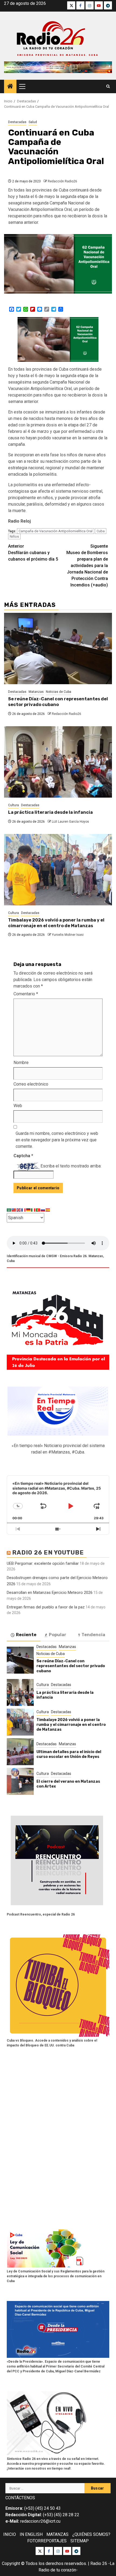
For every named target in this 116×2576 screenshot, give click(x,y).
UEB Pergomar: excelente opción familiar (43, 1563)
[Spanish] (48, 1210)
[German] (29, 1210)
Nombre (21, 1063)
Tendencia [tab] (93, 1635)
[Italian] (33, 1210)
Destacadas (17, 122)
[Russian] (43, 1210)
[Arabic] (9, 1210)
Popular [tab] (58, 1635)
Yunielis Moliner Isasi (68, 935)
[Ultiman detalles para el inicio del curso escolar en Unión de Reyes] (20, 1752)
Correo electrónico (31, 1084)
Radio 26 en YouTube (48, 1553)
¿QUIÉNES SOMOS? (91, 2534)
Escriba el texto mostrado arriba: (71, 1166)
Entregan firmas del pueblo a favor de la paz (46, 1607)
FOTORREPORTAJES (47, 2541)
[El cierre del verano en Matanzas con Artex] (20, 1781)
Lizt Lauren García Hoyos (70, 822)
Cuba (101, 531)
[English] (19, 1210)
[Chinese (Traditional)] (14, 1210)
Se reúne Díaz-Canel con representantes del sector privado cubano (58, 702)
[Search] (108, 86)
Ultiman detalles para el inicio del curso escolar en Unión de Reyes (69, 1754)
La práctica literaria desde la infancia (50, 812)
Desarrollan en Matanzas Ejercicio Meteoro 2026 (50, 1593)
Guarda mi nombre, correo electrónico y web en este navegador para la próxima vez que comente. (57, 1140)
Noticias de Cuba (59, 692)
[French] (24, 1210)
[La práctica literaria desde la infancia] (58, 762)
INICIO (10, 2534)
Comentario (26, 994)
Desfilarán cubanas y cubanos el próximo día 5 (33, 553)
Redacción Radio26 (62, 181)
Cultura (13, 805)
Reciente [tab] (26, 1635)
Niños (14, 536)
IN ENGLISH (31, 2534)
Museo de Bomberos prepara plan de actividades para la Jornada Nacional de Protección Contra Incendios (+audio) (87, 566)
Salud (33, 122)
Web (18, 1106)
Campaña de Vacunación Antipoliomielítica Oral (56, 531)
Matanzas (36, 692)
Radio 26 (99, 2563)
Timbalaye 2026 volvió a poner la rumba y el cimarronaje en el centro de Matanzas (56, 923)
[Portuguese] (38, 1210)
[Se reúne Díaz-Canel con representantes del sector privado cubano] (58, 649)
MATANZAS (57, 2534)
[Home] (10, 87)
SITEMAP (80, 2541)
